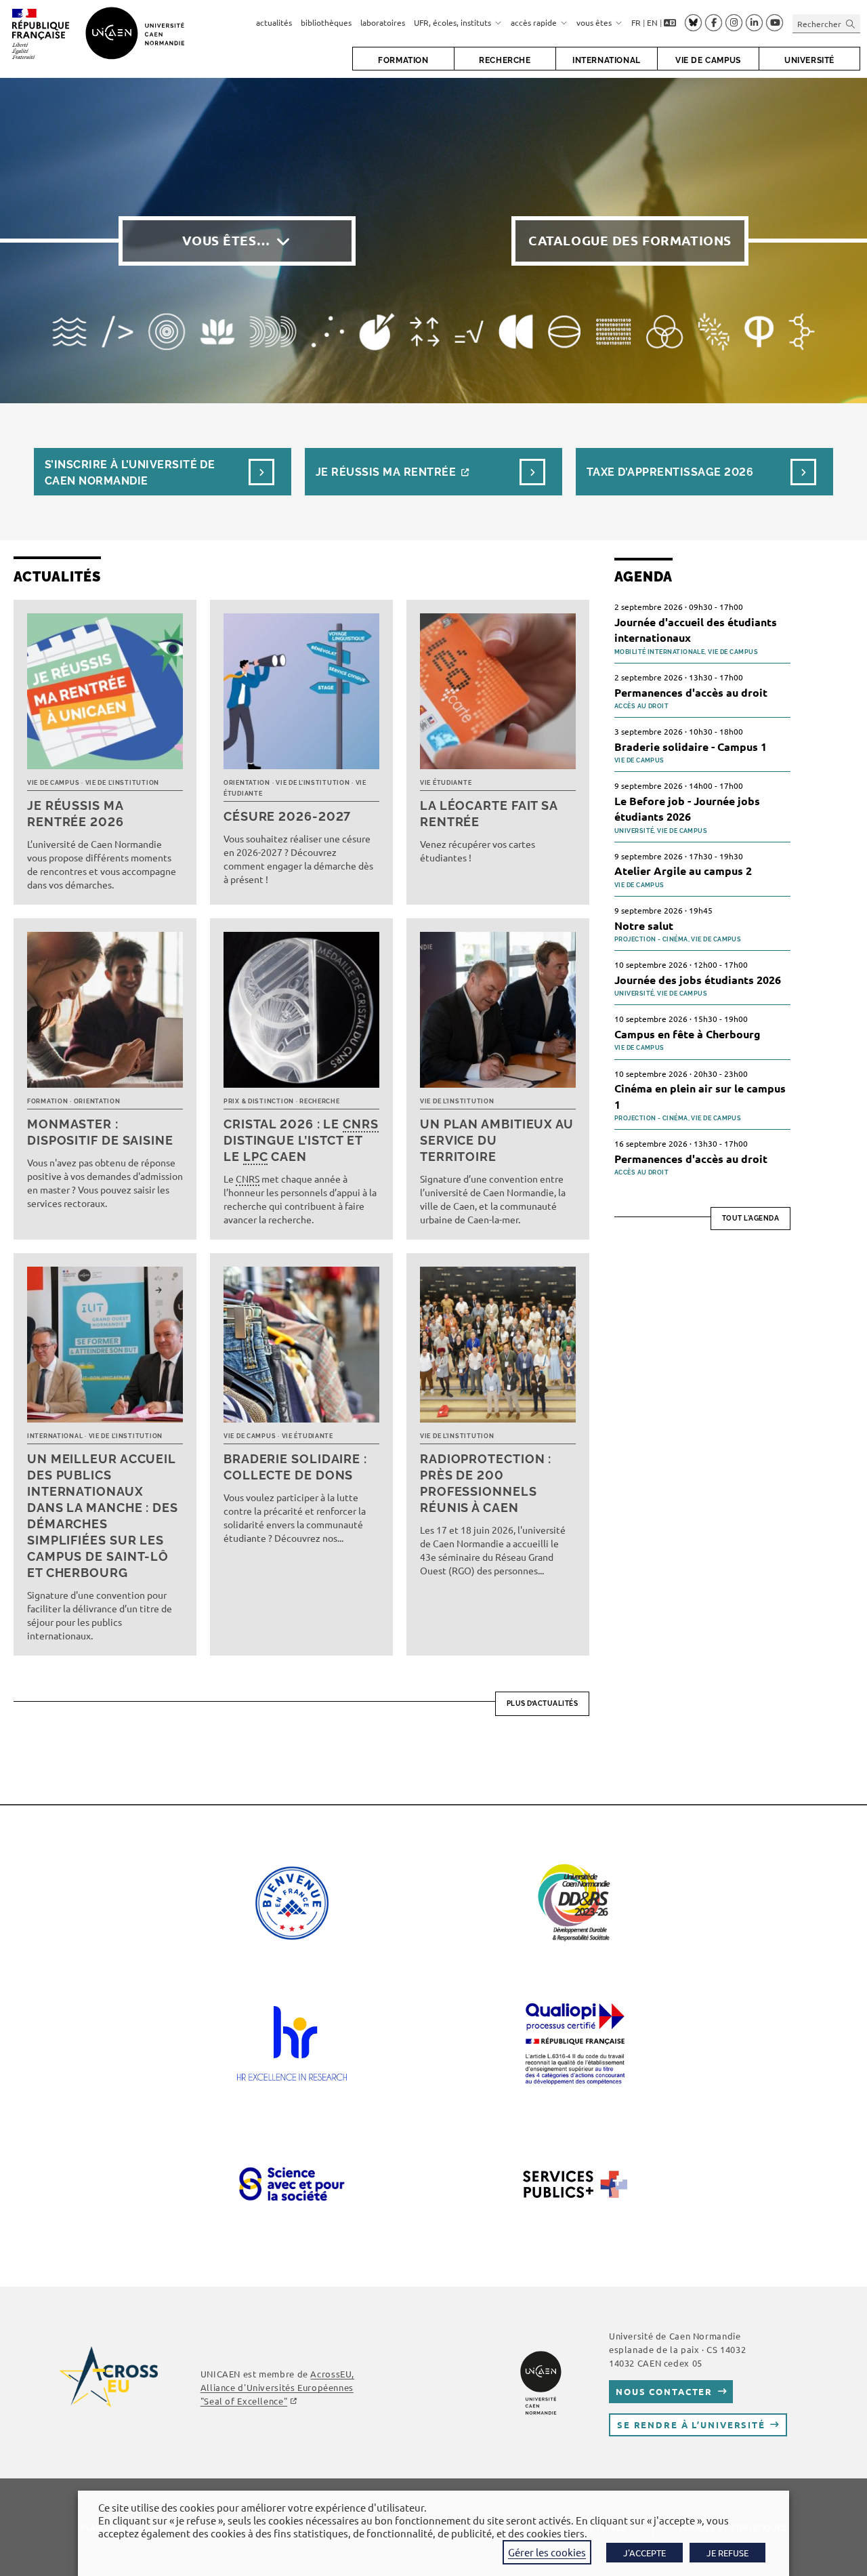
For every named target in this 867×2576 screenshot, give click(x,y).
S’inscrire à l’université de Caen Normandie (130, 473)
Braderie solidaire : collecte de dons (295, 1467)
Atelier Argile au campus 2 (683, 871)
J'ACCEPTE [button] (644, 2553)
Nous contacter (664, 2391)
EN (652, 22)
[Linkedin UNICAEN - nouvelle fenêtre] (754, 23)
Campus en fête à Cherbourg (688, 1034)
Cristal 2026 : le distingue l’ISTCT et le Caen (301, 1140)
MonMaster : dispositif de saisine (100, 1132)
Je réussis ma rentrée (386, 472)
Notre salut (644, 925)
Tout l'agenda (751, 1218)
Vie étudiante (446, 783)
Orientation (247, 783)
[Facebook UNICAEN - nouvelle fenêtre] (714, 23)
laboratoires (383, 22)
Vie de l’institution (122, 783)
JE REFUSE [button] (727, 2553)
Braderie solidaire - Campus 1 (691, 747)
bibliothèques (326, 22)
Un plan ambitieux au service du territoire (497, 1140)
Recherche (319, 1101)
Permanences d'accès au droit (691, 692)
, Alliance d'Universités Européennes (277, 2387)
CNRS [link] (361, 1124)
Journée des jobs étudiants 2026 (698, 980)
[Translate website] (670, 23)
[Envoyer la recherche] (851, 23)
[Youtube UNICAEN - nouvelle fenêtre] (775, 23)
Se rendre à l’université (691, 2425)
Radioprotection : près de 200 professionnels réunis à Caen (486, 1483)
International (55, 1436)
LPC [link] (256, 1157)
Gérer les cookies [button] (547, 2552)
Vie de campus (53, 783)
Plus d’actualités (543, 1703)
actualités (274, 22)
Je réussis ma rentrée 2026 (76, 814)
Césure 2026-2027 (287, 816)
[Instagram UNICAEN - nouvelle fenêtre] (734, 23)
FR (636, 22)
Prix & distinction (259, 1101)
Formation (47, 1101)
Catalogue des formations (630, 240)
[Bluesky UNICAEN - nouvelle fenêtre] (693, 22)
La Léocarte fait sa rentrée (489, 814)
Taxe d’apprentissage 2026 (670, 472)
